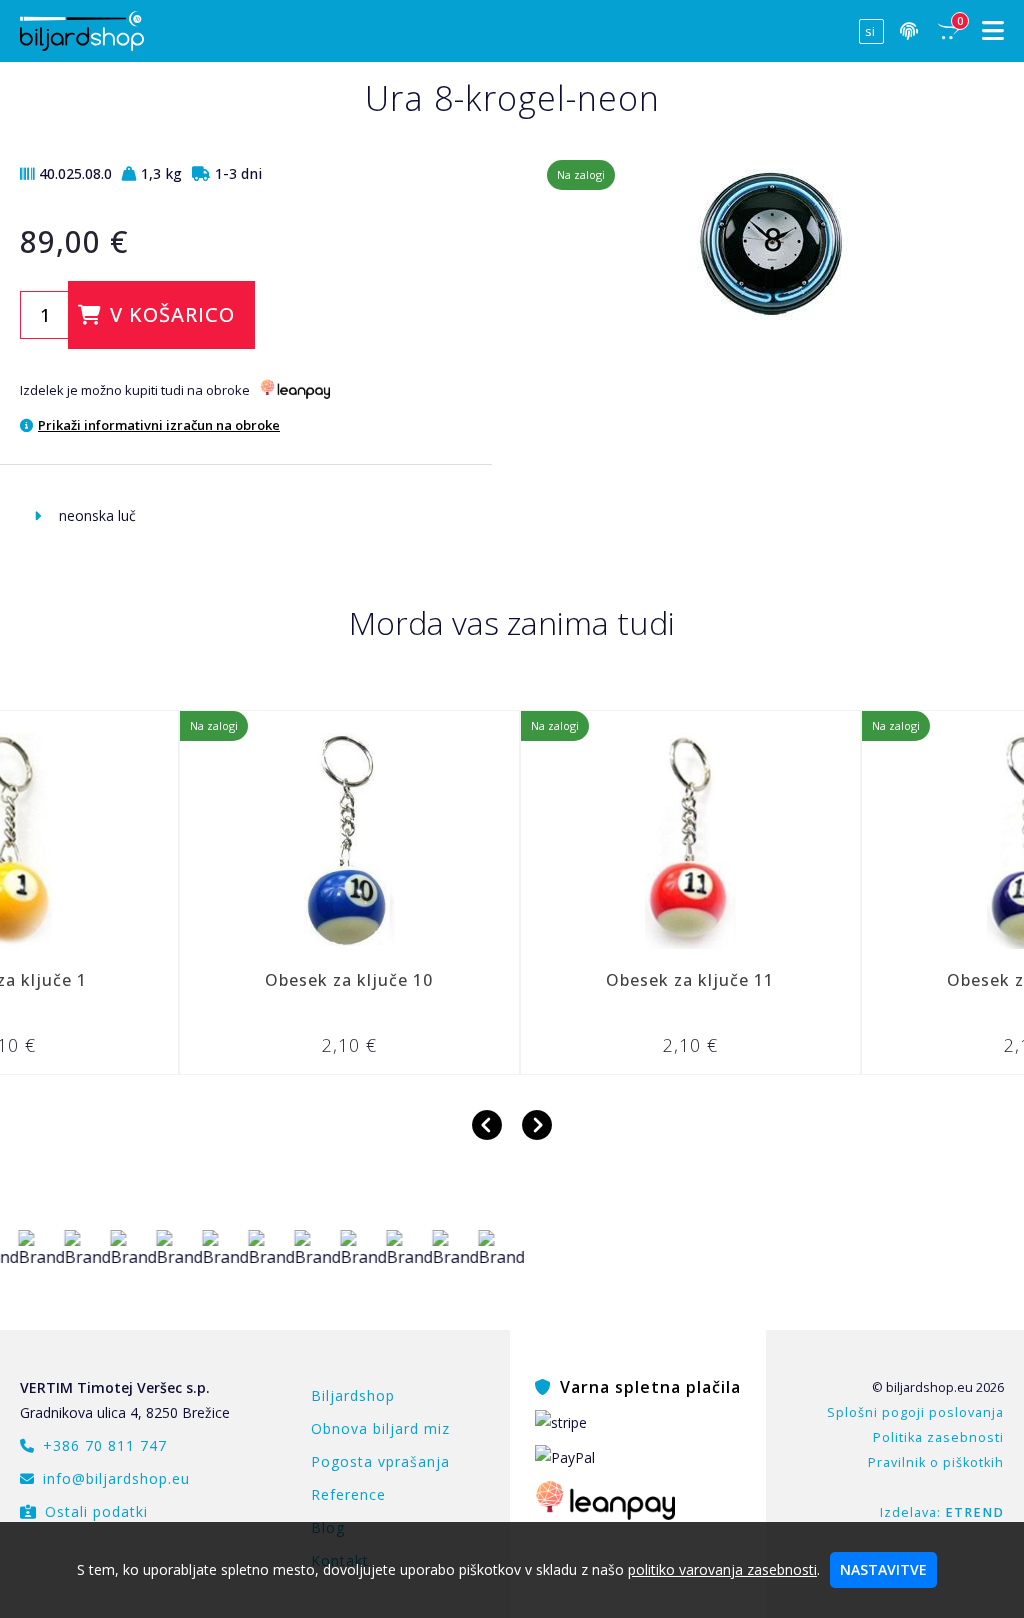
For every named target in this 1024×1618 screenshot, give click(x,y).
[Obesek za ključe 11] (634, 841)
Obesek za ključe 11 (634, 980)
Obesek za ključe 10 (293, 980)
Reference (348, 1494)
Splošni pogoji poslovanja (915, 1412)
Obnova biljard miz (380, 1428)
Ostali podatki (96, 1511)
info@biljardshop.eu (116, 1478)
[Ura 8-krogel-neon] (778, 322)
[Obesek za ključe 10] (293, 841)
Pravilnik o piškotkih (936, 1462)
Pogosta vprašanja (380, 1461)
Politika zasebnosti (938, 1437)
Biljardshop (353, 1395)
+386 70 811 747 (105, 1445)
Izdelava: (942, 1512)
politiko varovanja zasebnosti (722, 1569)
